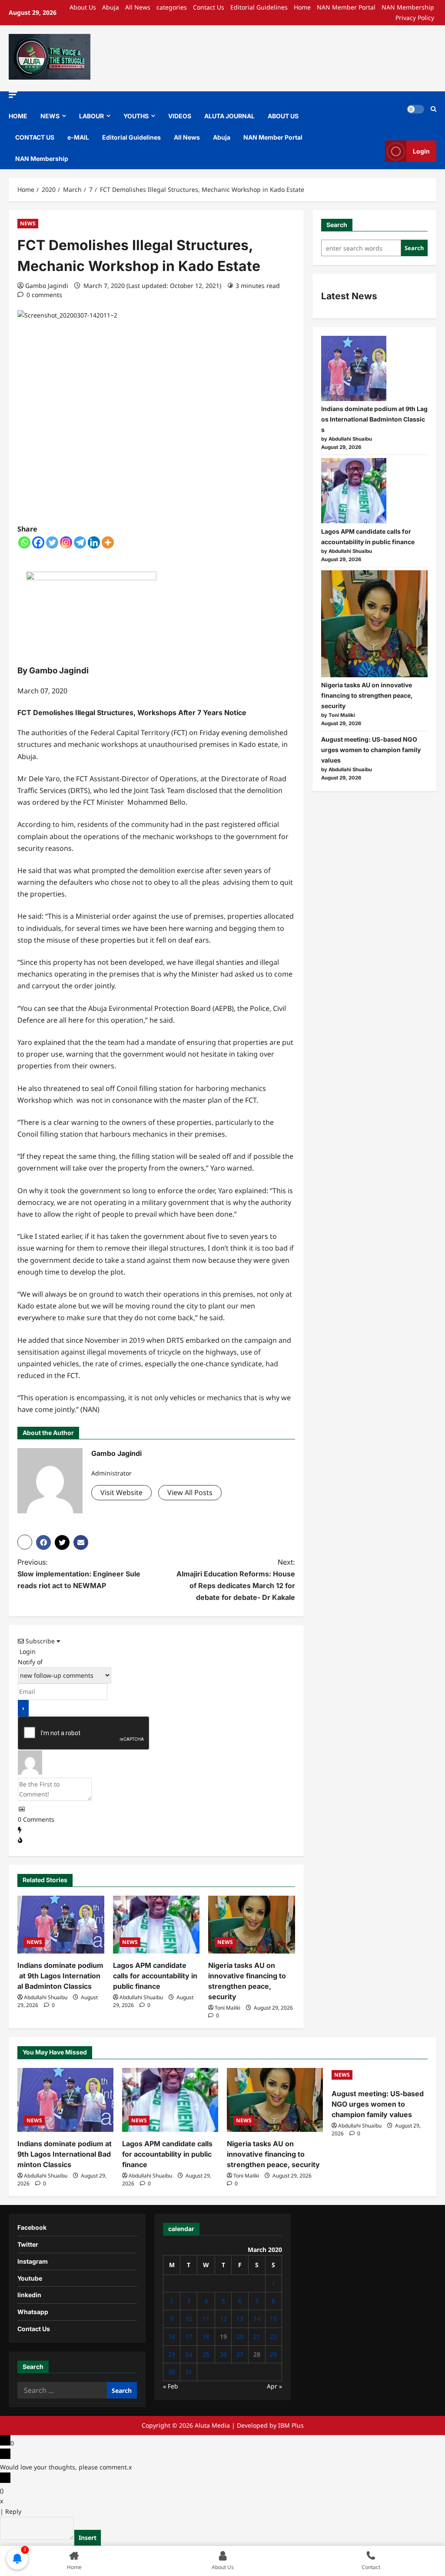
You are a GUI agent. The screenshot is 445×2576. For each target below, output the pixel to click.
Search (337, 225)
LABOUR (91, 116)
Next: (236, 1580)
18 (206, 2337)
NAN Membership (408, 7)
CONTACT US (35, 137)
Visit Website (121, 1492)
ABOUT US (283, 116)
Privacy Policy (415, 18)
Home (302, 7)
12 (223, 2319)
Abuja (111, 7)
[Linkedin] (94, 542)
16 (172, 2337)
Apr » (274, 2386)
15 (273, 2319)
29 (273, 2354)
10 (189, 2319)
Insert (88, 2538)
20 (240, 2337)
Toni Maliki (227, 2008)
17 (189, 2337)
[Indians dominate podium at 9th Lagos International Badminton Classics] (61, 1925)
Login (421, 151)
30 (172, 2372)
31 (189, 2372)
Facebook (32, 2227)
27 (240, 2354)
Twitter (28, 2244)
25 (206, 2354)
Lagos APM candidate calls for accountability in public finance (155, 1976)
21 (257, 2337)
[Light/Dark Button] (415, 109)
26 (223, 2354)
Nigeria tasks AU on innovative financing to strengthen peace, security (367, 695)
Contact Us (209, 7)
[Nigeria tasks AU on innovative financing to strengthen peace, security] (252, 1925)
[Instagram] (66, 542)
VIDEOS (180, 116)
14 (257, 2319)
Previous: (79, 1574)
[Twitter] (52, 542)
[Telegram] (80, 542)
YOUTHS (136, 116)
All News (138, 7)
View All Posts (190, 1492)
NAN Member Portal (346, 7)
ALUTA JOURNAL (229, 116)
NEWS (50, 116)
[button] (13, 95)
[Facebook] (38, 542)
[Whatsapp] (24, 542)
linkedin (29, 2295)
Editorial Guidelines (259, 7)
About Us (83, 7)
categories (172, 7)
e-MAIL (78, 137)
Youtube (30, 2278)
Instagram (33, 2261)
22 (273, 2337)
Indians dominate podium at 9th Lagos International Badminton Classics (60, 1976)
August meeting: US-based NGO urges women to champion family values (371, 750)
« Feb (171, 2386)
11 (206, 2319)
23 (172, 2354)
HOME (18, 116)
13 (240, 2319)
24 (189, 2354)
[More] (108, 542)
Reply (13, 2511)
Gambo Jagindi (47, 286)
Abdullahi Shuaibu (46, 1997)
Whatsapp (33, 2312)
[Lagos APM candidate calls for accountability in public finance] (156, 1925)
